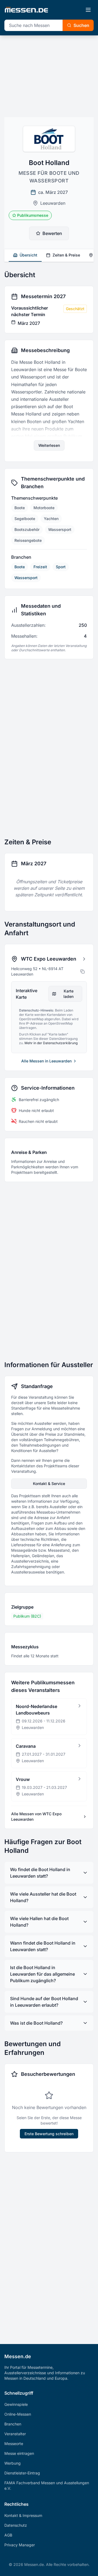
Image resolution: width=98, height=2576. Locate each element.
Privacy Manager (20, 2545)
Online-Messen (18, 2414)
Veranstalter (15, 2434)
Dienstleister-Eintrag (22, 2473)
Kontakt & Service (49, 1483)
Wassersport (26, 578)
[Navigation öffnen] (88, 10)
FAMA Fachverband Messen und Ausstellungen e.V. (47, 2485)
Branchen (13, 2424)
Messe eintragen (19, 2453)
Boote (20, 567)
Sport (61, 567)
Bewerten (52, 233)
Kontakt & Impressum (23, 2515)
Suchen (81, 25)
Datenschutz (16, 2525)
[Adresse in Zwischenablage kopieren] (82, 971)
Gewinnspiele (16, 2404)
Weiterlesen (49, 445)
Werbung (13, 2463)
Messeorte (14, 2444)
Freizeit (40, 567)
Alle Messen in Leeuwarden (46, 1061)
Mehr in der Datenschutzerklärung (51, 1043)
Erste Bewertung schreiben (49, 2134)
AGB (8, 2535)
